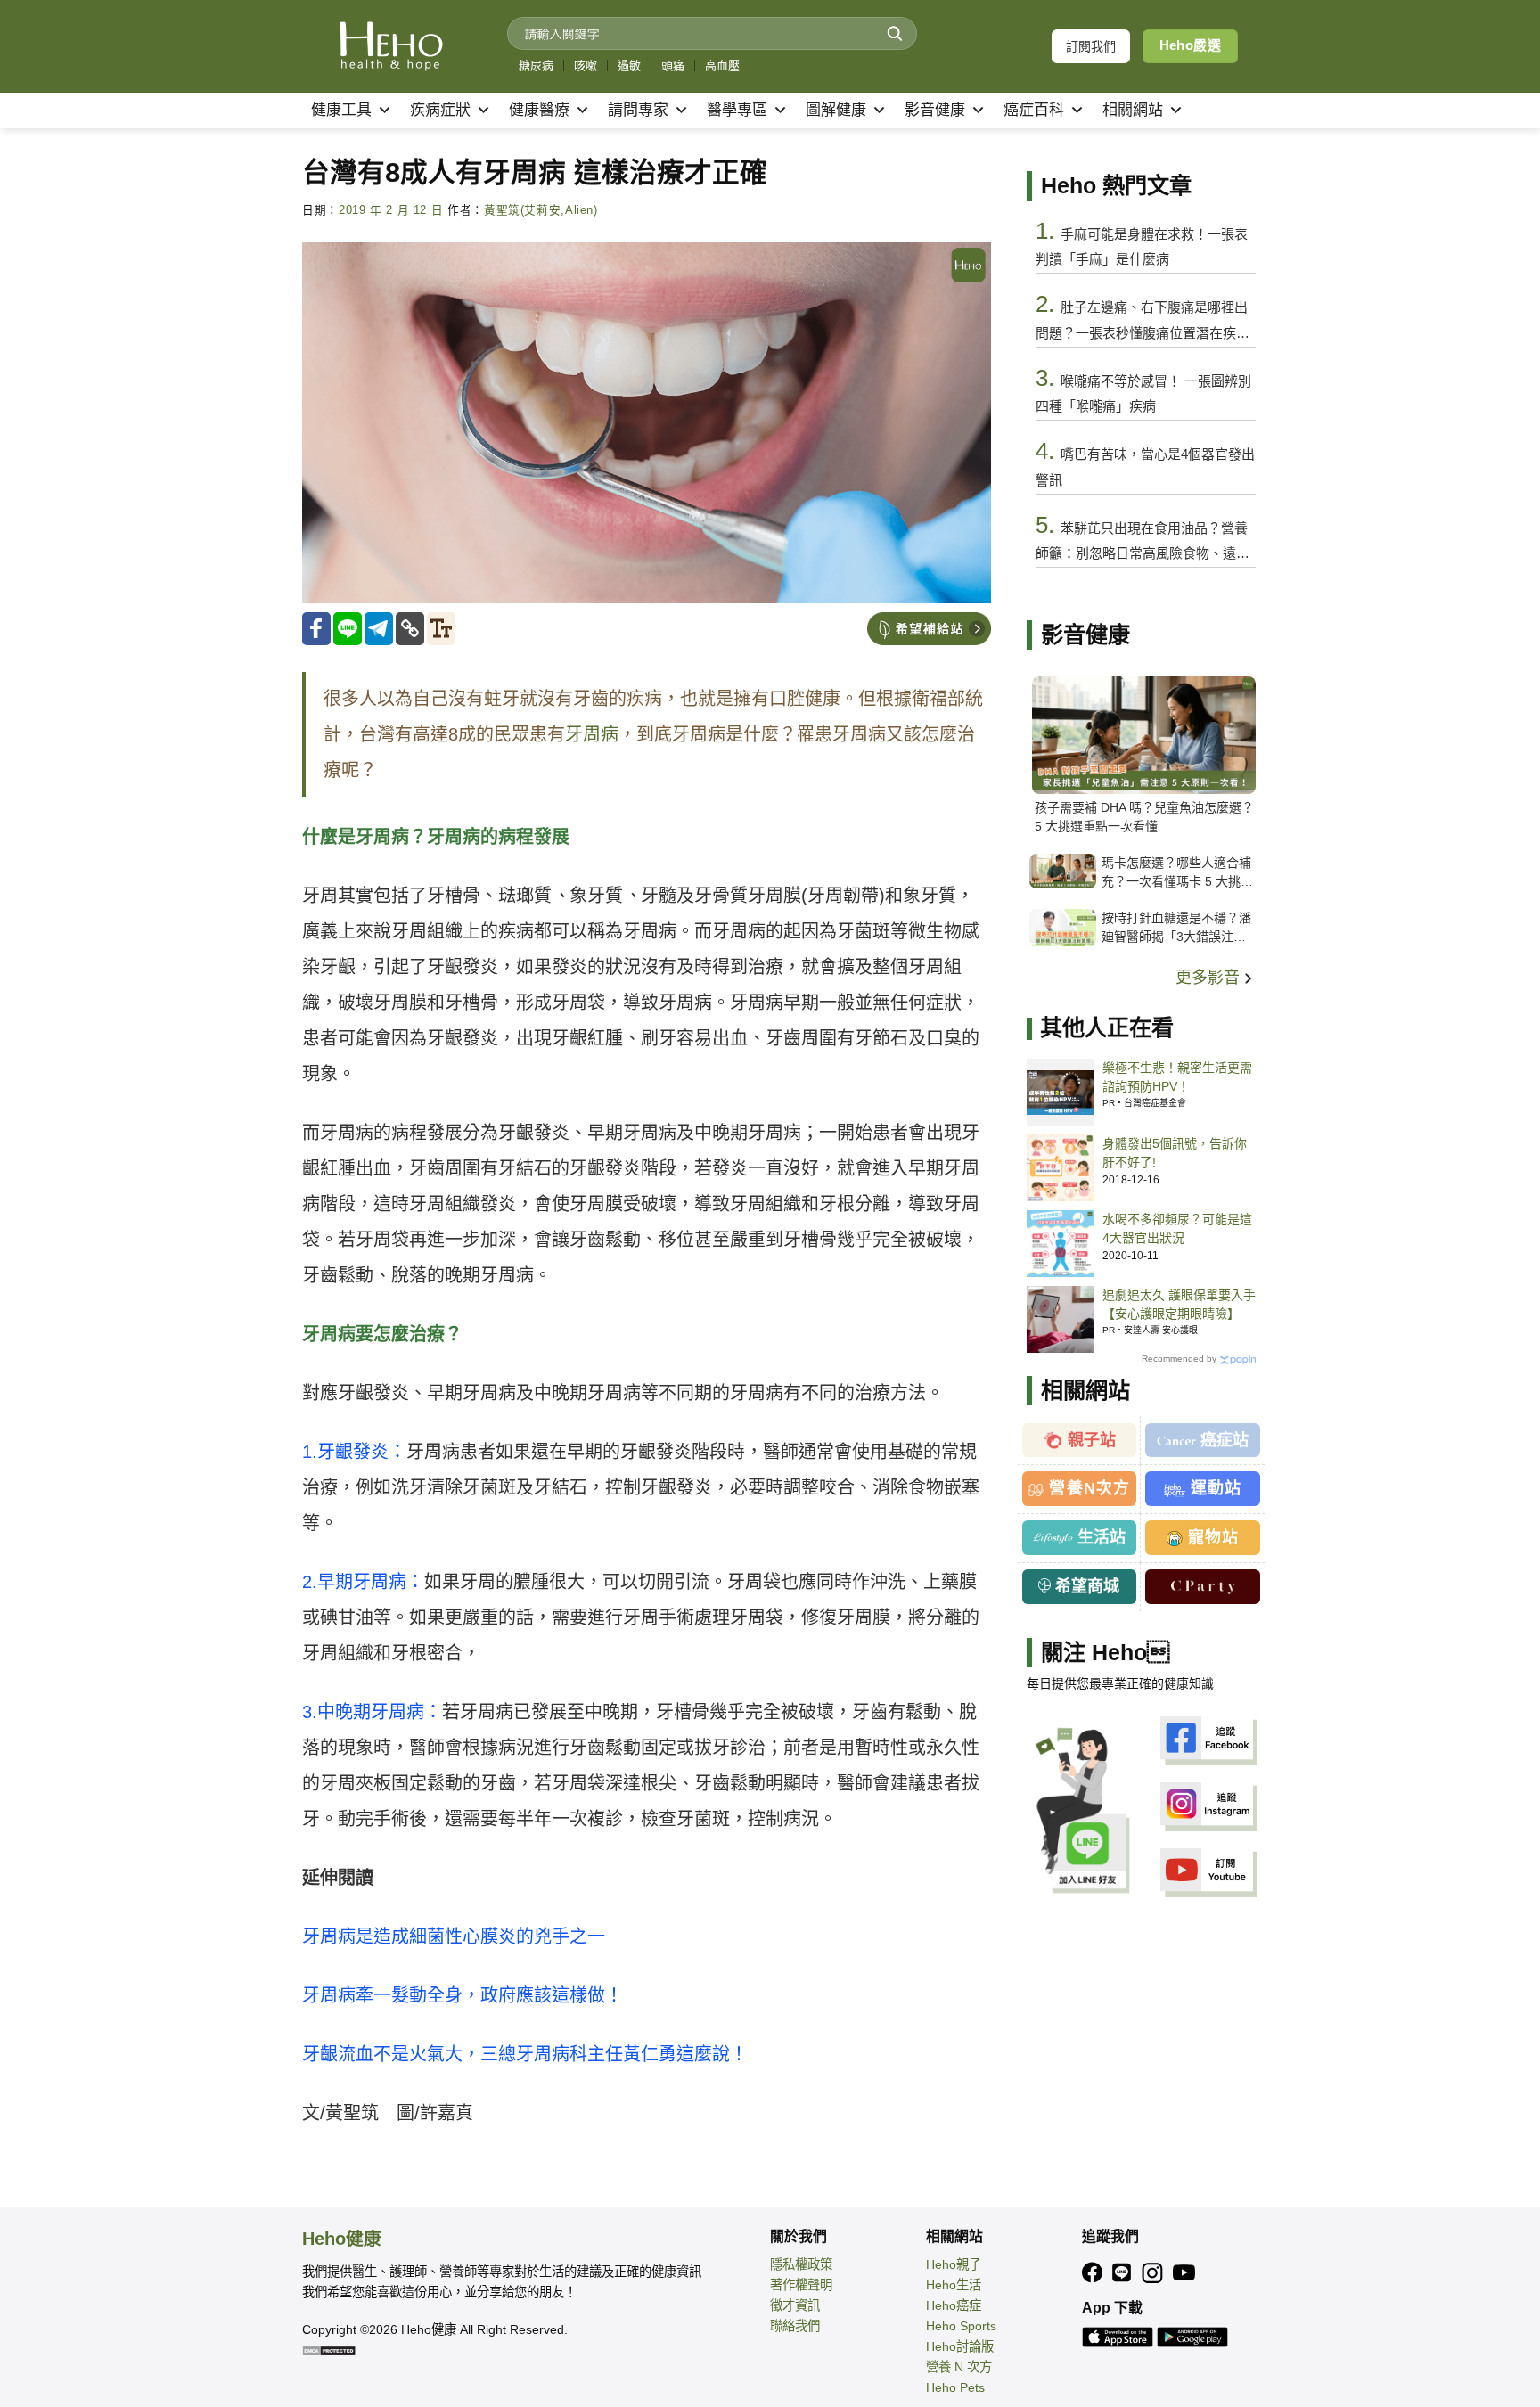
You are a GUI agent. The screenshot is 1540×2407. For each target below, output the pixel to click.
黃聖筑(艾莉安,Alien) (541, 210)
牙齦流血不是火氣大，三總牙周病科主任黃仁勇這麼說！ (525, 2054)
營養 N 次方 (959, 2367)
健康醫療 (539, 110)
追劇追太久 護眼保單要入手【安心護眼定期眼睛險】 (1179, 1304)
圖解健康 (836, 110)
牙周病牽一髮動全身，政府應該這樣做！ (463, 1995)
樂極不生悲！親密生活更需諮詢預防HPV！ (1177, 1077)
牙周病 (592, 734)
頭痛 (673, 65)
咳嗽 (586, 65)
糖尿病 (536, 65)
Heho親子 (954, 2264)
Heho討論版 (960, 2346)
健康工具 (341, 110)
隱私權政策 (801, 2264)
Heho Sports (961, 2326)
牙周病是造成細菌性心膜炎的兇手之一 (454, 1936)
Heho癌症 (954, 2305)
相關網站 (1133, 110)
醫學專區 (737, 110)
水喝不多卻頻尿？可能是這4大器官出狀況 (1177, 1228)
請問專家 (638, 110)
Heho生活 (954, 2285)
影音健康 (935, 110)
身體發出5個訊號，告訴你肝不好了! (1175, 1153)
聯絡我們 (795, 2326)
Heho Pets (955, 2387)
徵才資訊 (795, 2305)
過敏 (629, 65)
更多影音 (1210, 978)
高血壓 (722, 65)
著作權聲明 (801, 2285)
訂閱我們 (1091, 46)
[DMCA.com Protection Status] (329, 2350)
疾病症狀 (440, 110)
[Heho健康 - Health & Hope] (391, 46)
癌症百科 (1034, 110)
